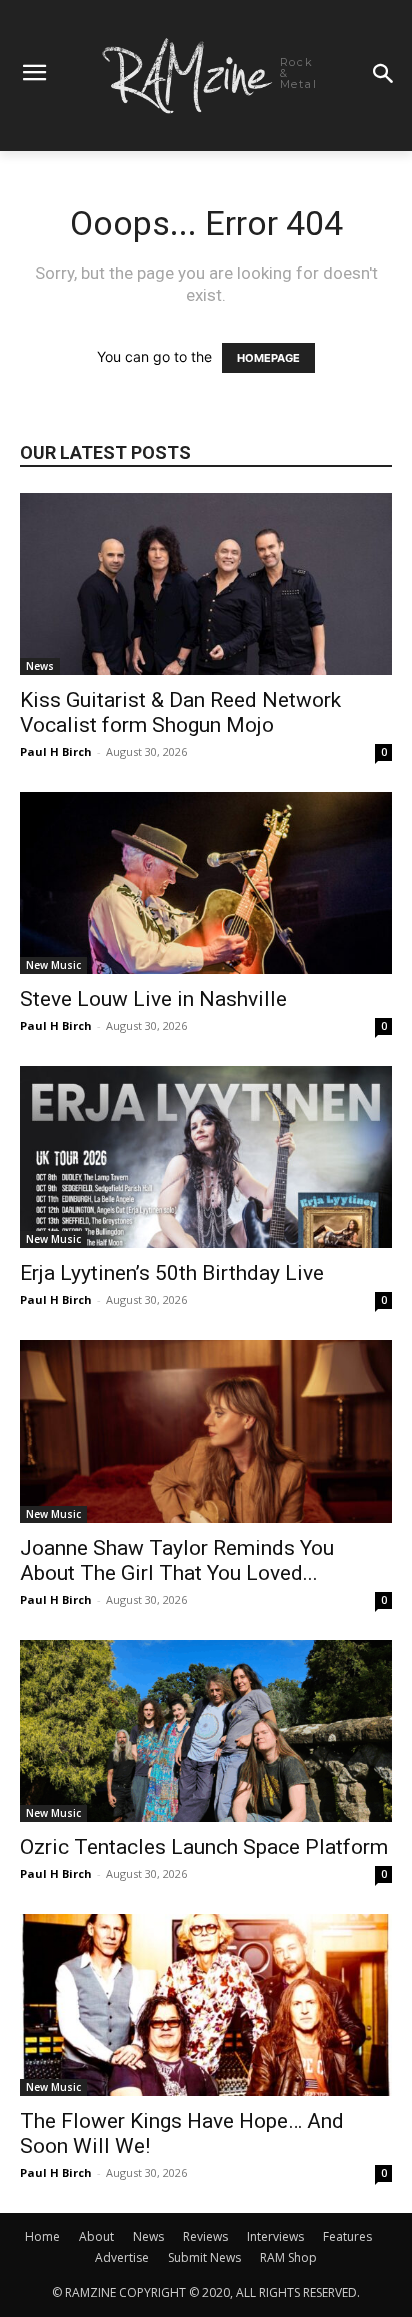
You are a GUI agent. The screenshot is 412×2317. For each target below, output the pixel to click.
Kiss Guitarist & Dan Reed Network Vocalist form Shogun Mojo (180, 712)
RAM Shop (288, 2257)
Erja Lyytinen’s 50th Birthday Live (172, 1273)
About (96, 2236)
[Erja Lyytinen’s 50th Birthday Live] (206, 1157)
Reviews (205, 2236)
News (40, 666)
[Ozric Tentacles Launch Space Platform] (206, 1731)
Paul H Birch (56, 751)
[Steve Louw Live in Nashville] (206, 883)
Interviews (275, 2236)
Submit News (204, 2257)
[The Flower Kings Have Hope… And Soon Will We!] (206, 2005)
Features (347, 2236)
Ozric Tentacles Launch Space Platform (204, 1847)
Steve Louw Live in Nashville (153, 999)
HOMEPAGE (268, 358)
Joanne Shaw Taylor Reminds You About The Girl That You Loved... (177, 1560)
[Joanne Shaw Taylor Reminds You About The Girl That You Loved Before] (206, 1431)
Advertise (122, 2257)
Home (42, 2236)
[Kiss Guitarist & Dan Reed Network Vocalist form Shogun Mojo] (206, 584)
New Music (53, 965)
